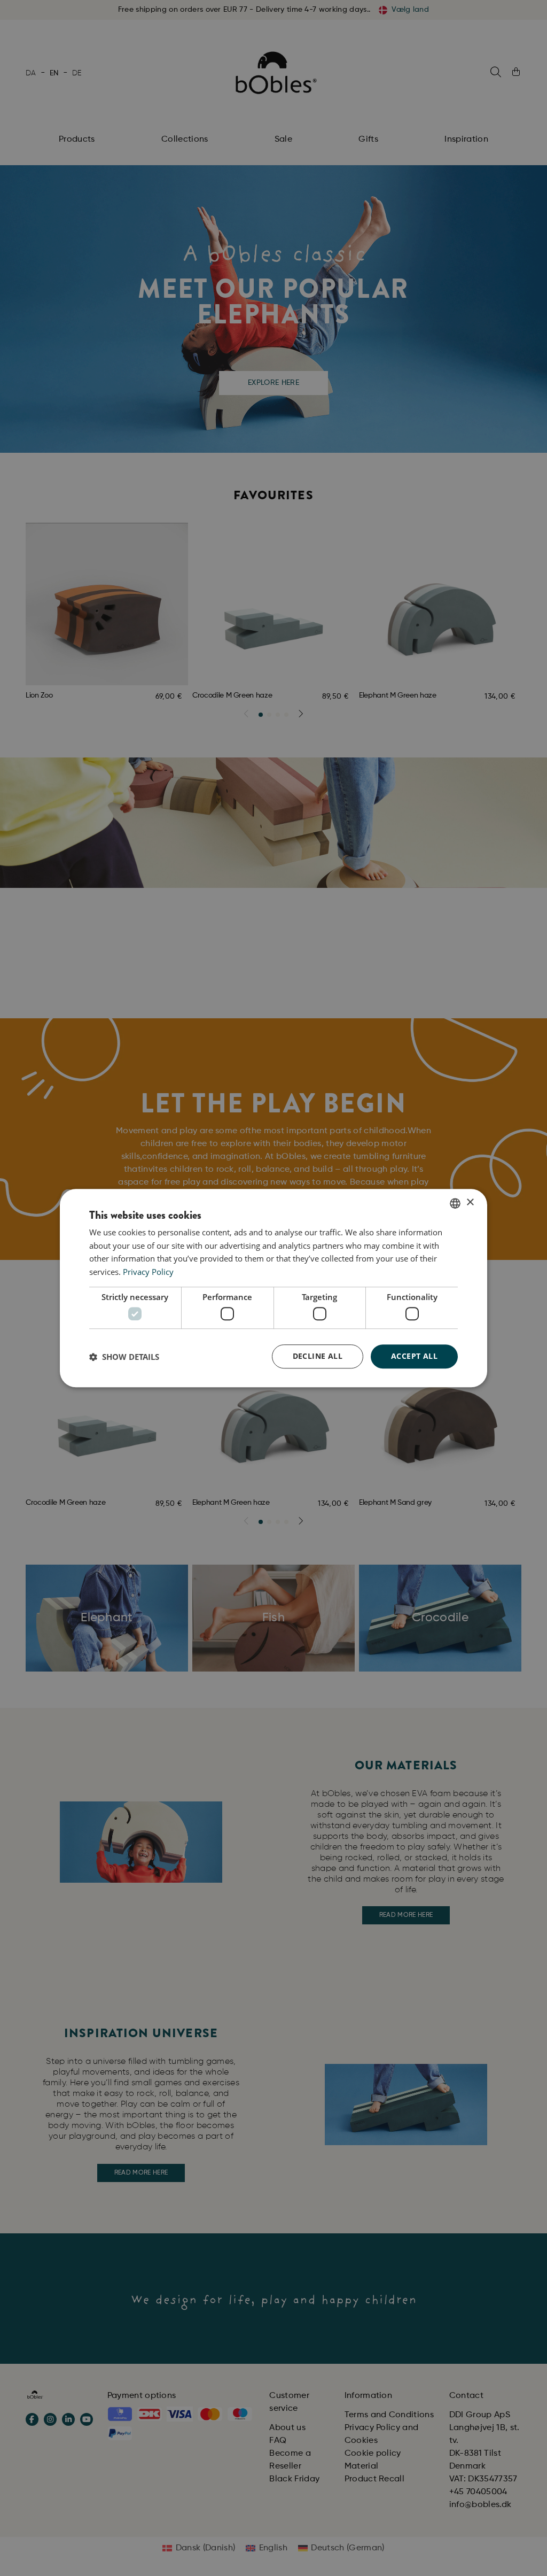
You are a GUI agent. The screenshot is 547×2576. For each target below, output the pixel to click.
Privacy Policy (148, 1272)
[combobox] (455, 1203)
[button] (124, 1357)
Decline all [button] (318, 1356)
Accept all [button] (414, 1356)
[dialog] (273, 1288)
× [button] (470, 1202)
